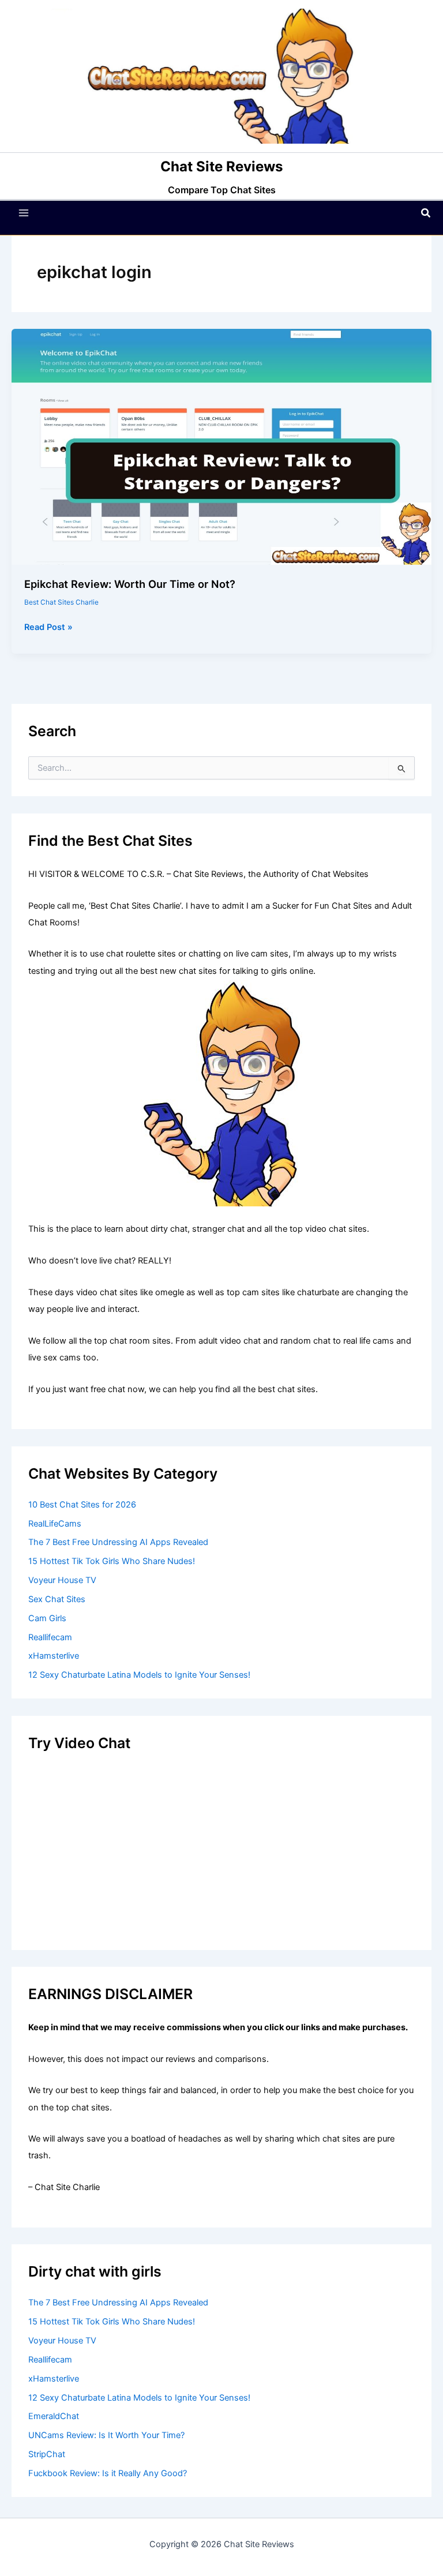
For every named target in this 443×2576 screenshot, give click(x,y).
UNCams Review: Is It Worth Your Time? (106, 2435)
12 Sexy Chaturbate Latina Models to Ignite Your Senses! (139, 1675)
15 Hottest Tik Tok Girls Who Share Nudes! (112, 1561)
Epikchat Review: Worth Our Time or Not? (130, 584)
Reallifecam (50, 1637)
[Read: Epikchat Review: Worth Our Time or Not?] (221, 447)
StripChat (47, 2454)
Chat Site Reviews (221, 166)
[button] (426, 213)
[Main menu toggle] (24, 213)
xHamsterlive (54, 1656)
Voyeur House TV (62, 1580)
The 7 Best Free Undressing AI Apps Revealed (118, 1542)
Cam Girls (47, 1618)
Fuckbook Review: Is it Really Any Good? (108, 2473)
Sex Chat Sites (57, 1599)
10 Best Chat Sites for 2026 (82, 1505)
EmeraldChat (54, 2416)
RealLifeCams (55, 1524)
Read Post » (48, 628)
